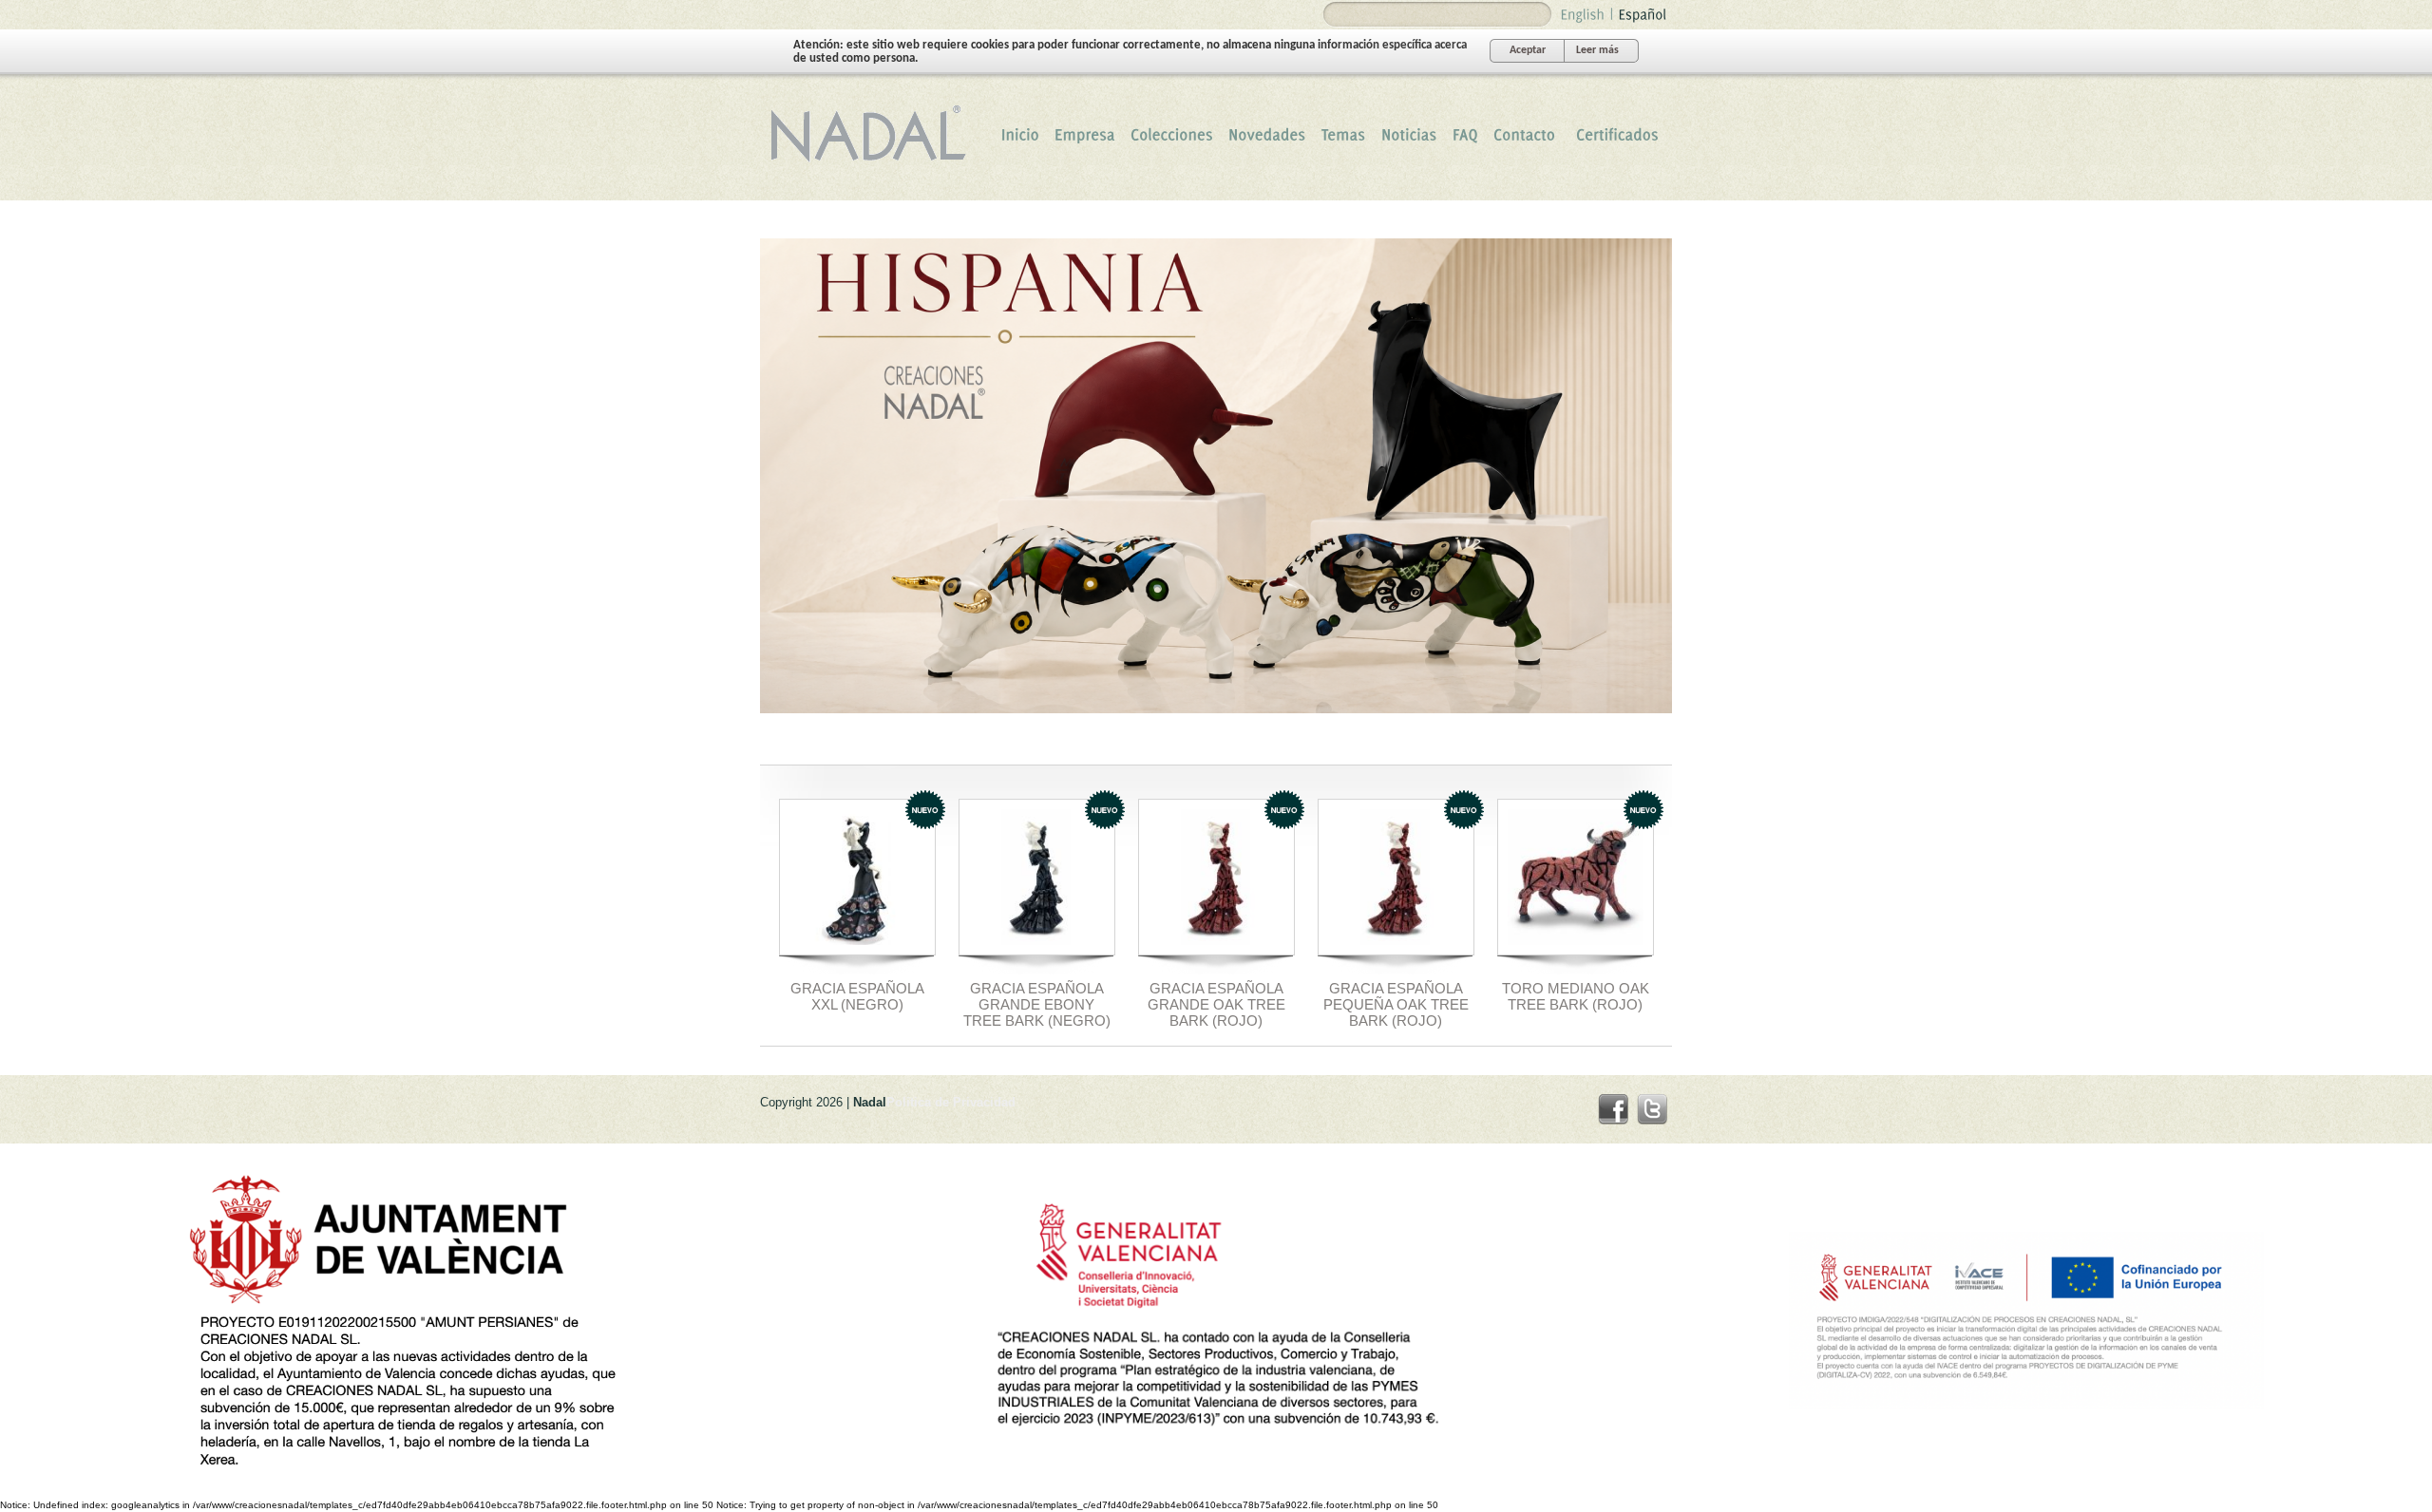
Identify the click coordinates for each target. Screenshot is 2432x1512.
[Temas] (1344, 134)
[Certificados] (1617, 134)
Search (1340, 15)
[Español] (1643, 13)
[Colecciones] (1172, 134)
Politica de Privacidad (951, 1102)
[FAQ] (1465, 134)
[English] (1583, 13)
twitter (1652, 1109)
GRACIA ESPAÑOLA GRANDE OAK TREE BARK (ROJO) (1216, 1004)
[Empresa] (1085, 134)
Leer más (1597, 50)
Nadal (874, 134)
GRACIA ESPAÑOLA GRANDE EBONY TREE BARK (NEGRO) (1037, 1004)
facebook (1613, 1109)
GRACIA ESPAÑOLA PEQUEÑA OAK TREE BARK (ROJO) (1396, 1004)
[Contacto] (1524, 134)
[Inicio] (1020, 134)
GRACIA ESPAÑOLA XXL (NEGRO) (857, 996)
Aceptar (1528, 50)
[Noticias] (1409, 134)
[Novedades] (1267, 134)
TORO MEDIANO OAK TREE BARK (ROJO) (1576, 996)
